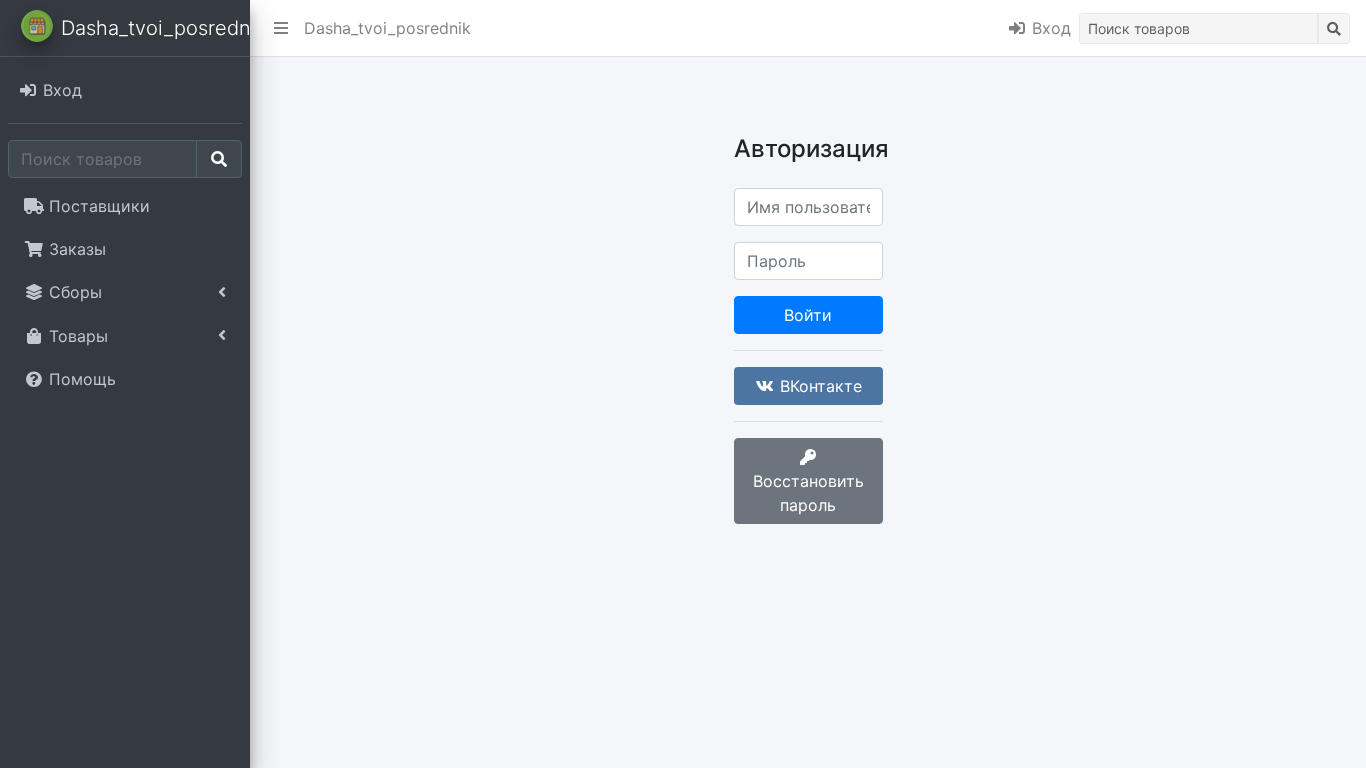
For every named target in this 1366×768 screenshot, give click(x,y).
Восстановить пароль (808, 493)
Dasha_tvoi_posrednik (387, 28)
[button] (281, 28)
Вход (1049, 28)
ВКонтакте (818, 386)
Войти (808, 315)
